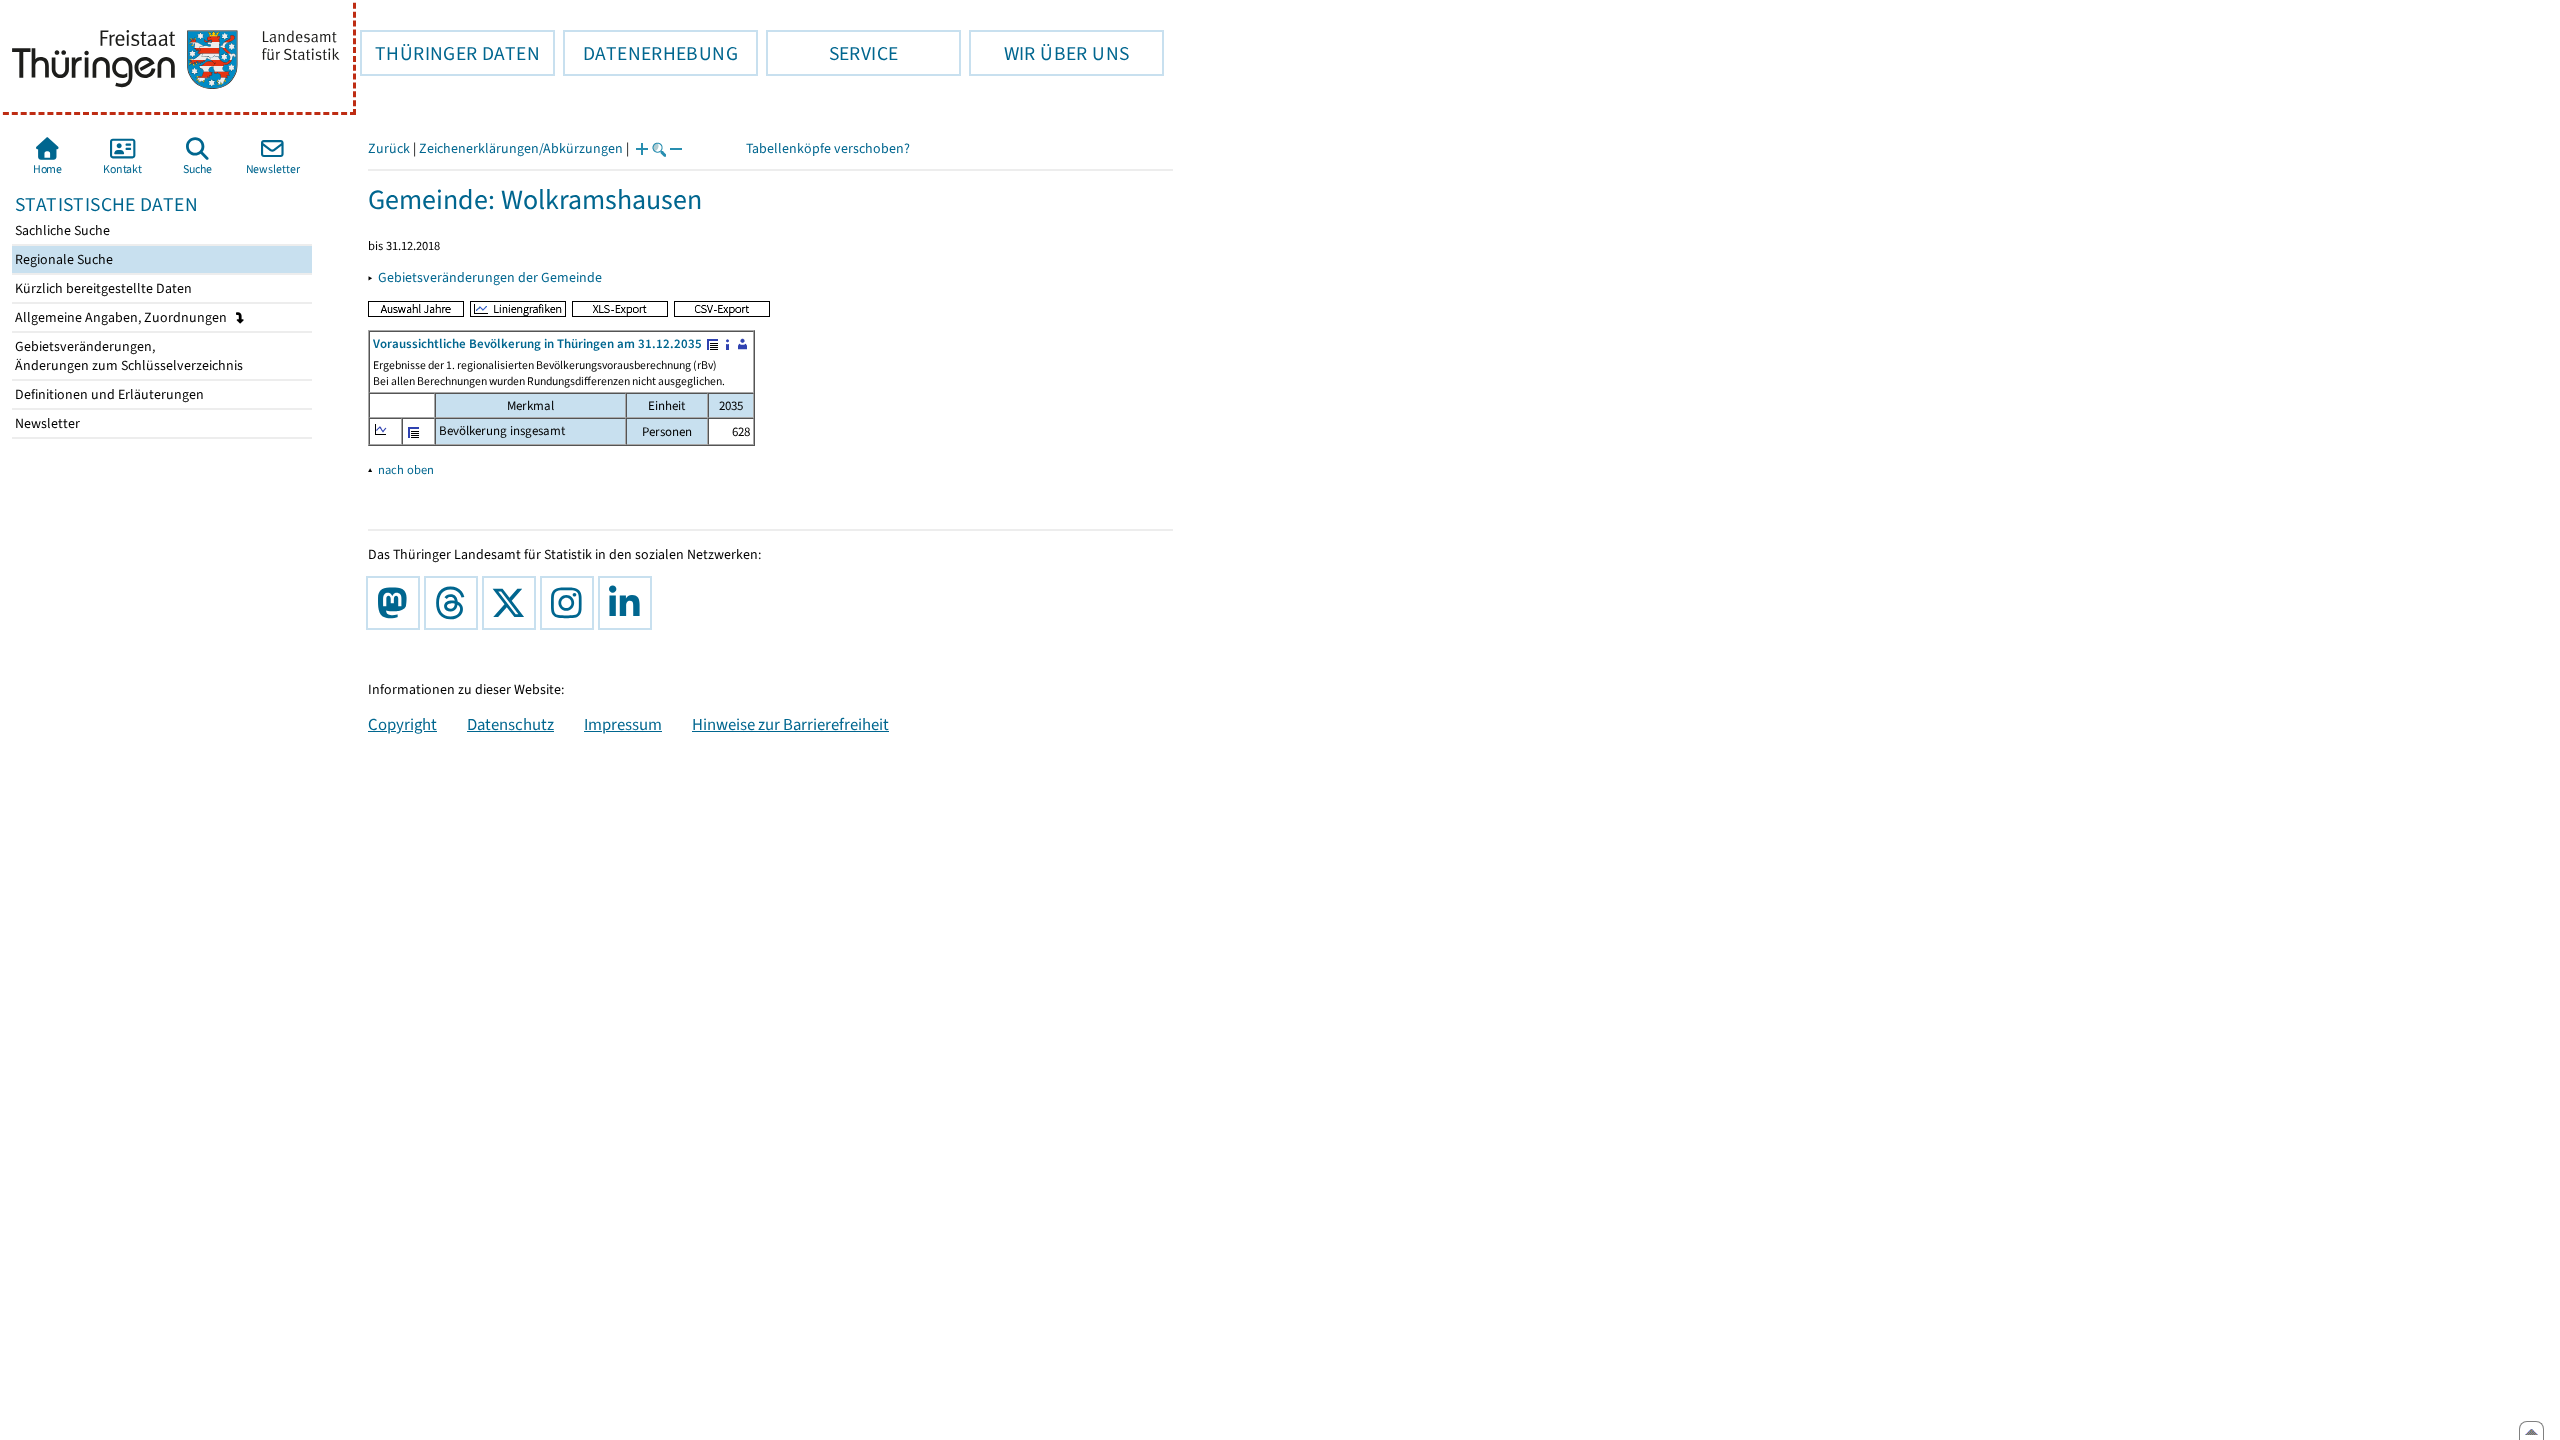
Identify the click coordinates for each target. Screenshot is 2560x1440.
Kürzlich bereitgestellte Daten (102, 288)
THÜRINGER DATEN (450, 53)
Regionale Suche (62, 259)
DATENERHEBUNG (650, 53)
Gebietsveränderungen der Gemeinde (490, 277)
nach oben (406, 469)
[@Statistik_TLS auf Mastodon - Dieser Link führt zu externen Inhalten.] (397, 603)
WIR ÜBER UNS (1049, 53)
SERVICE (832, 53)
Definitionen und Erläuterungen (108, 394)
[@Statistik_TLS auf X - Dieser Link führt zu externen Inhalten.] (513, 603)
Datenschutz (510, 724)
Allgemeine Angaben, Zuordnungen (122, 317)
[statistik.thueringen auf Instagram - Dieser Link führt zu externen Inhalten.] (571, 603)
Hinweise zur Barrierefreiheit (790, 724)
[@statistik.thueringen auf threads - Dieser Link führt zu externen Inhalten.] (455, 603)
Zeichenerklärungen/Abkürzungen (521, 148)
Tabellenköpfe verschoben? (828, 148)
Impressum (623, 724)
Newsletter (46, 423)
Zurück (389, 148)
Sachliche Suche (61, 230)
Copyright (402, 724)
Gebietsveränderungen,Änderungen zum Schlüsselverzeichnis (127, 356)
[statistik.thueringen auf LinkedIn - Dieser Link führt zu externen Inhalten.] (629, 603)
